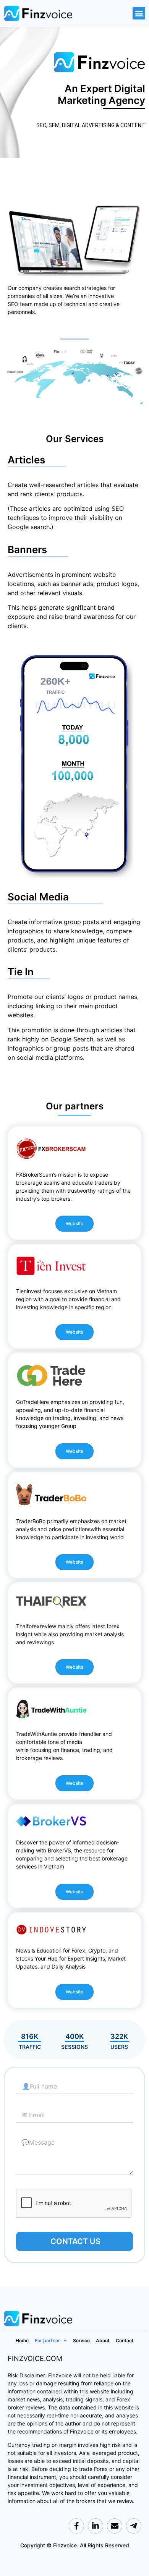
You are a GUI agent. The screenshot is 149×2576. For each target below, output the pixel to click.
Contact (125, 2340)
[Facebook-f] (76, 2526)
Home (22, 2340)
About (103, 2340)
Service (81, 2340)
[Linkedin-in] (96, 2526)
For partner (47, 2340)
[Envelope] (115, 2526)
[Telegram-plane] (134, 2526)
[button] (139, 13)
